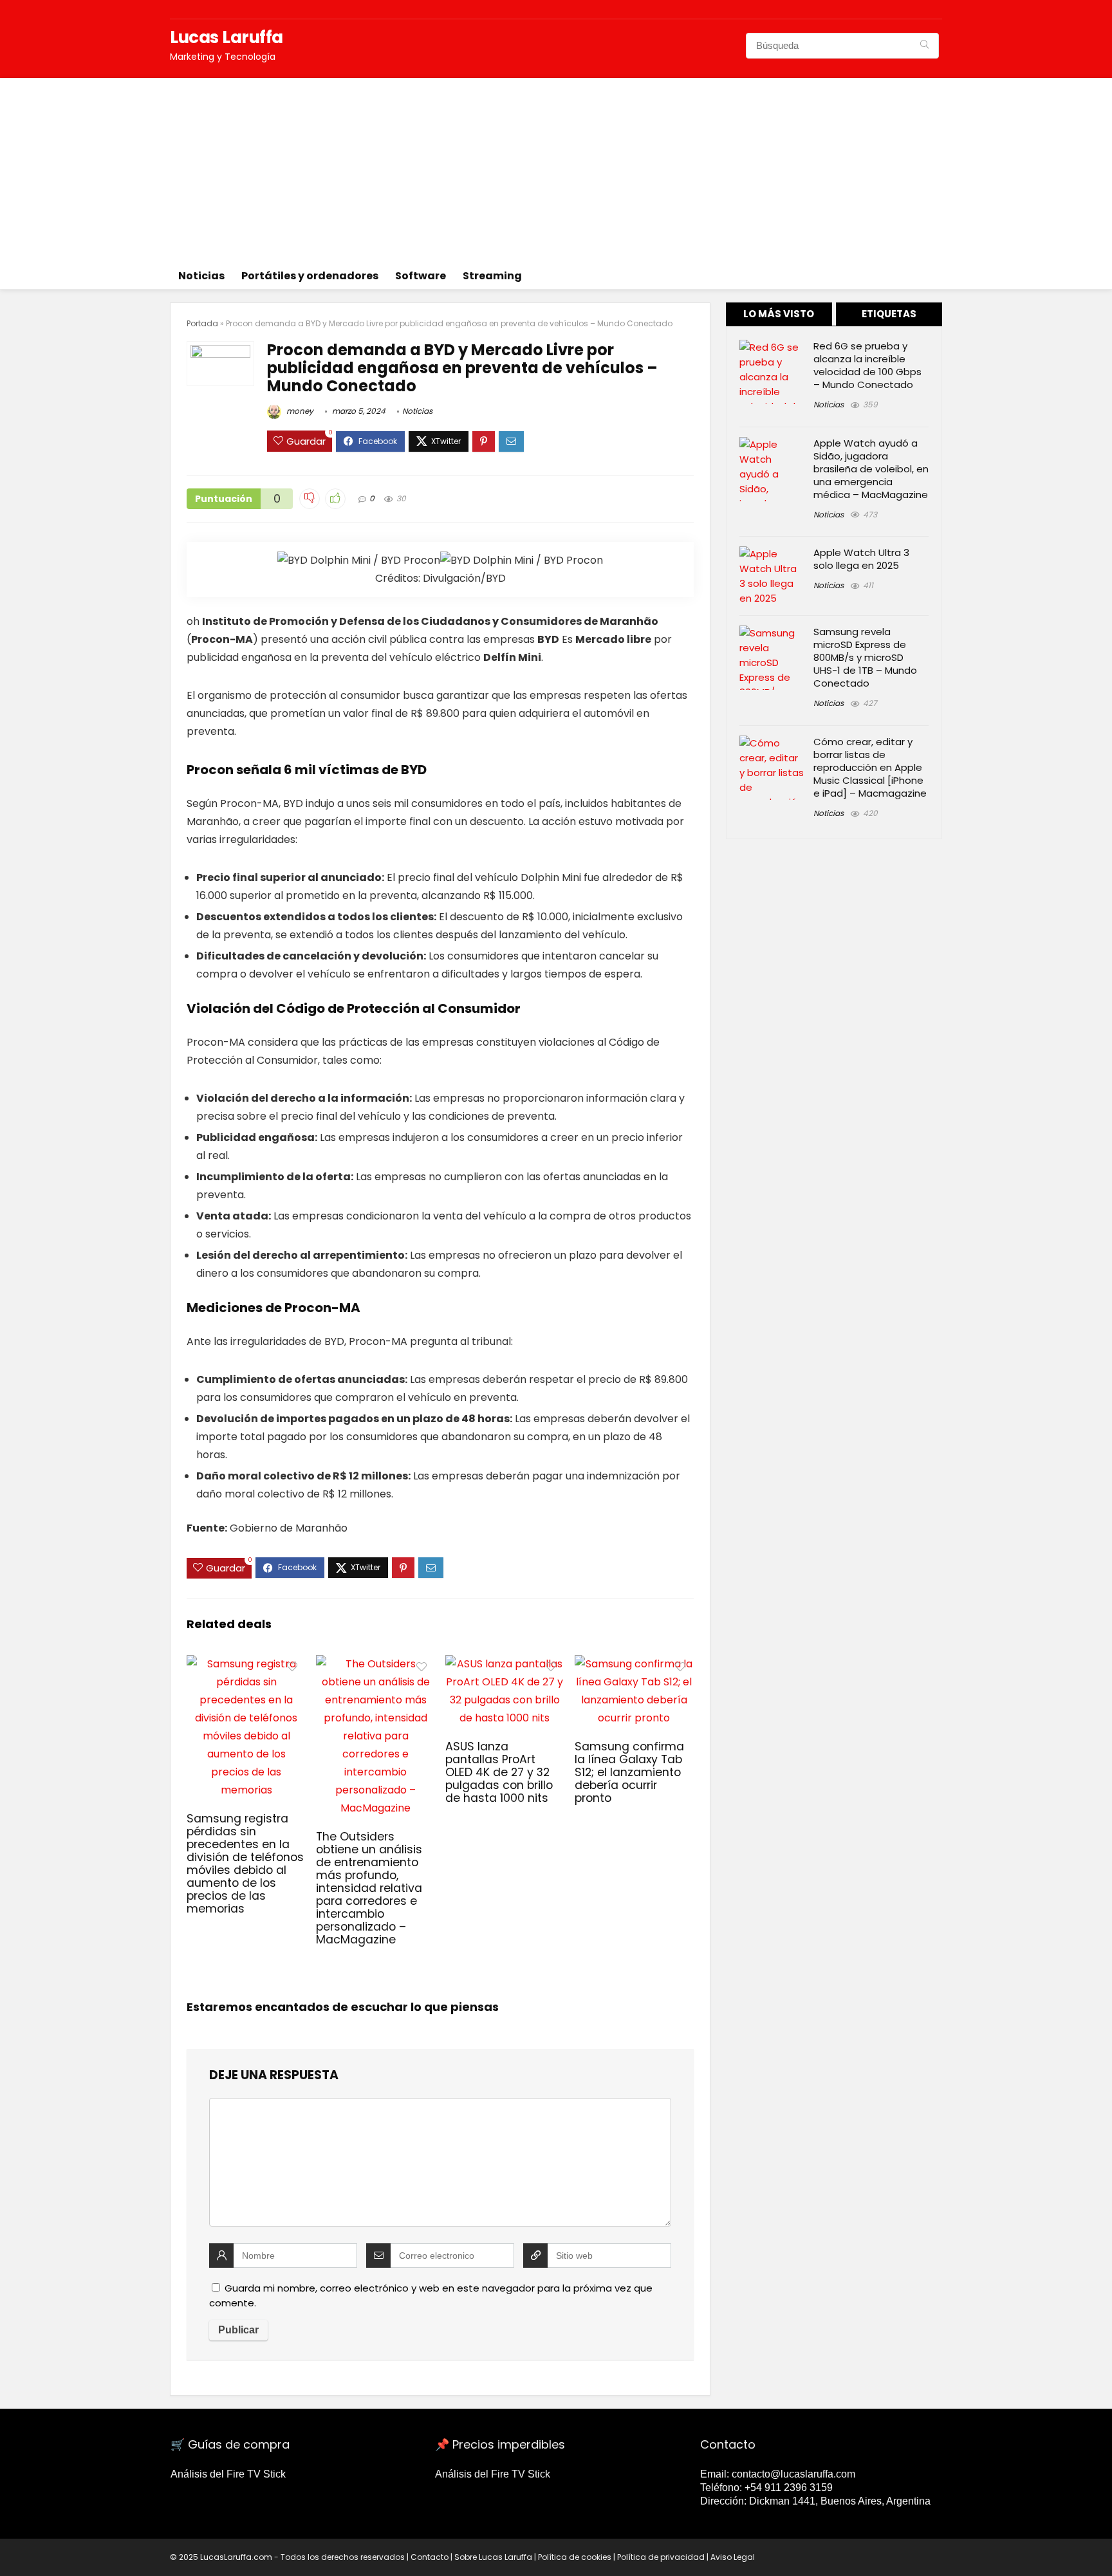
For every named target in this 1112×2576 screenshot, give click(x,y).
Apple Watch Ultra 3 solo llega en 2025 (861, 559)
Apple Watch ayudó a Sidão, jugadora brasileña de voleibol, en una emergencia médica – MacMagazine (871, 469)
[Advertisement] (556, 168)
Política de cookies (575, 2557)
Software (421, 276)
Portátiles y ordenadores (310, 276)
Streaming (492, 276)
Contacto (430, 2557)
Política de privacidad (661, 2557)
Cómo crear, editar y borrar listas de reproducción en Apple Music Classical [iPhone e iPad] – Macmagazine (870, 767)
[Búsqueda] (924, 46)
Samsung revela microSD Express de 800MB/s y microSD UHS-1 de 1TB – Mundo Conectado (865, 657)
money (299, 411)
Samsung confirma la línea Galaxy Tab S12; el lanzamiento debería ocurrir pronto (629, 1772)
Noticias (201, 276)
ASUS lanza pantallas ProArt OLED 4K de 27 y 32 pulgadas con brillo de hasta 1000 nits (499, 1772)
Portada (202, 323)
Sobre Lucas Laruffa (493, 2557)
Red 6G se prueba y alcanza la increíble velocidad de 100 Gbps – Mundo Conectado (867, 365)
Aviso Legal (733, 2557)
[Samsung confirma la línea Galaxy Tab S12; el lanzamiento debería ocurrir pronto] (634, 1664)
